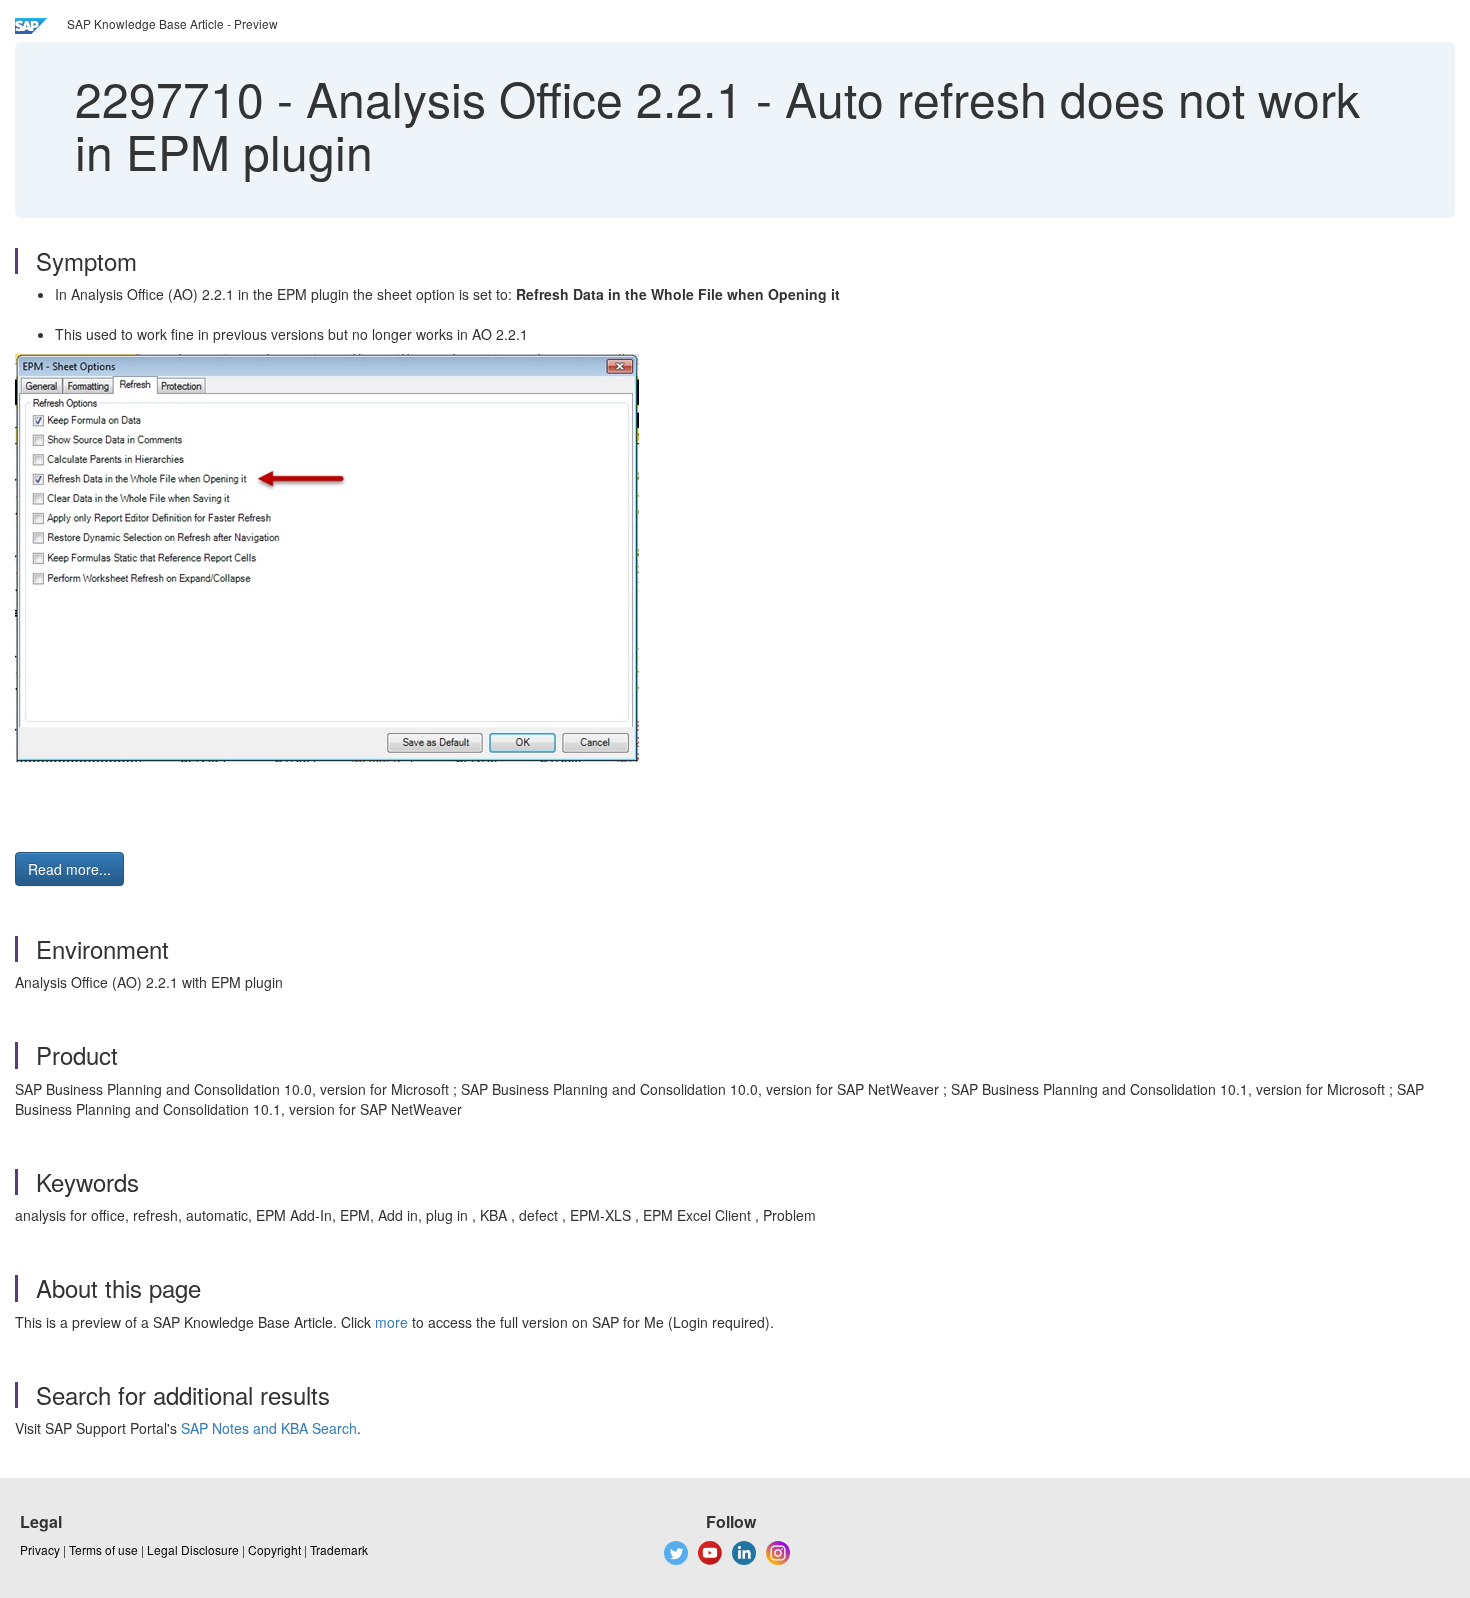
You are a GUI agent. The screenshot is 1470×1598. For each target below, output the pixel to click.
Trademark (339, 1549)
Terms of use (103, 1549)
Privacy (40, 1549)
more (391, 1322)
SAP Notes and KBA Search (269, 1428)
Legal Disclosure (193, 1549)
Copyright (274, 1549)
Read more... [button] (69, 869)
